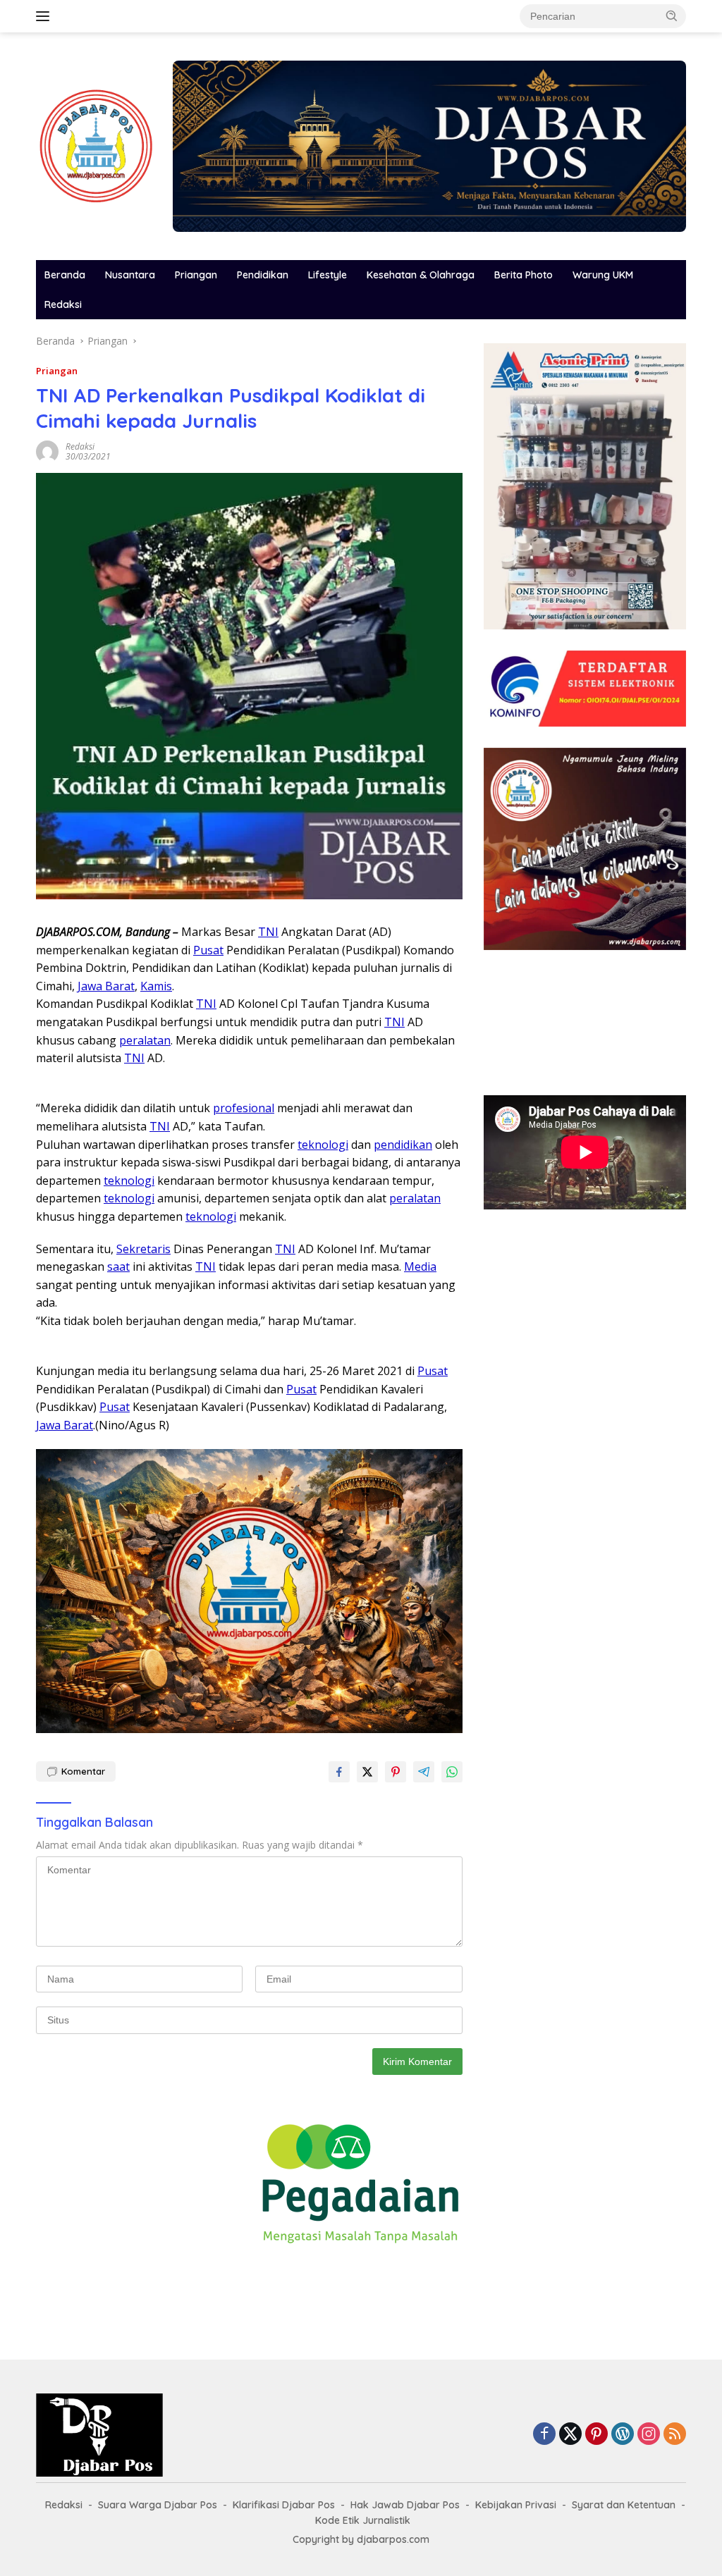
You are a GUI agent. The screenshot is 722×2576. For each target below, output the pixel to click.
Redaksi (63, 304)
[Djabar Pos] (96, 145)
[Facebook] (544, 2435)
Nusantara (130, 275)
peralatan (145, 1040)
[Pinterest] (596, 2435)
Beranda (65, 275)
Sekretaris (143, 1249)
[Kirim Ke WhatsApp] (452, 1772)
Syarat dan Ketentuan (624, 2505)
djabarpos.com (393, 2539)
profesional (244, 1108)
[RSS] (675, 2435)
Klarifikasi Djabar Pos (284, 2505)
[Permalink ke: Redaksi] (47, 451)
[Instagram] (649, 2435)
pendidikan (403, 1145)
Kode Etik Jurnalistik (363, 2520)
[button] (672, 16)
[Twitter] (570, 2435)
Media (420, 1267)
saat (118, 1267)
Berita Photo (524, 275)
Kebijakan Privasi (516, 2505)
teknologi (323, 1145)
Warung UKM (603, 275)
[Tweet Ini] (367, 1772)
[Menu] (45, 16)
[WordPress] (623, 2435)
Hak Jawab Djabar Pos (405, 2505)
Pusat (208, 950)
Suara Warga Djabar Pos (158, 2505)
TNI (268, 932)
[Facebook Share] (339, 1772)
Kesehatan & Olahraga (421, 275)
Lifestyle (328, 275)
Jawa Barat (106, 986)
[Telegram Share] (424, 1772)
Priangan (196, 275)
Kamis (156, 986)
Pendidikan (263, 275)
